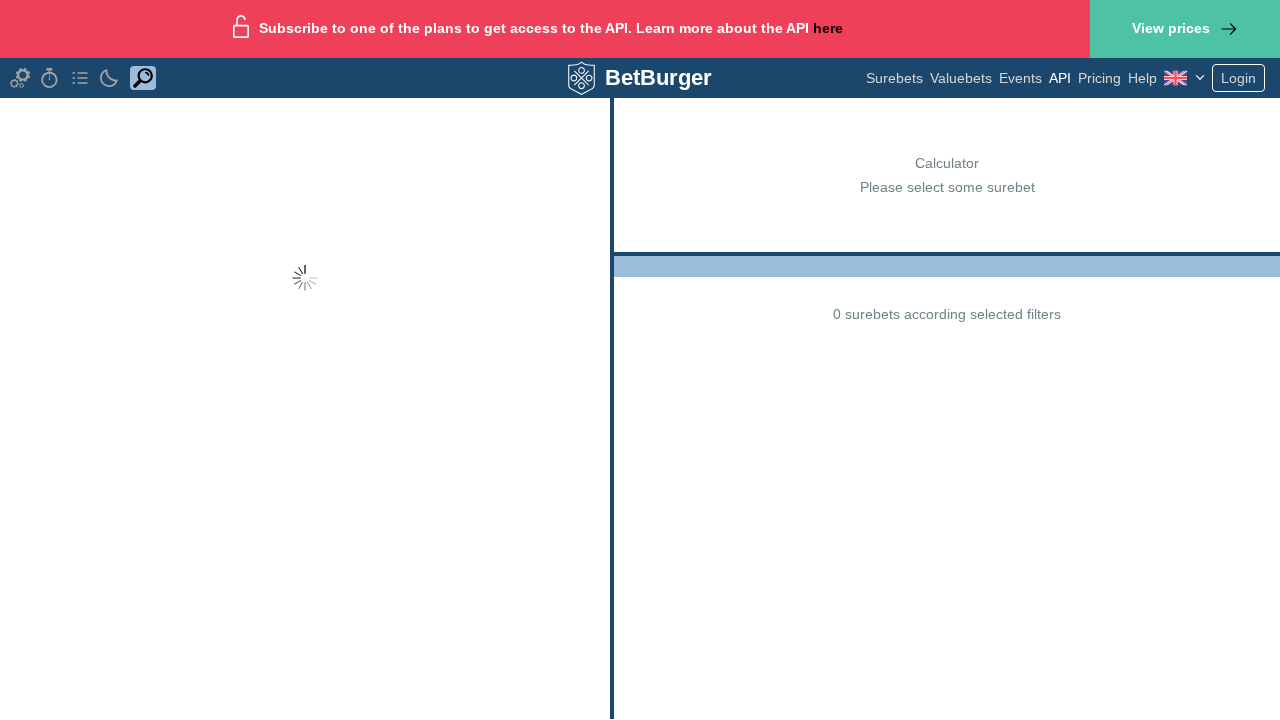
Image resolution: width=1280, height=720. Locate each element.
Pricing (1099, 78)
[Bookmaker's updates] (50, 78)
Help (1142, 78)
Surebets (894, 78)
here (828, 28)
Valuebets (961, 78)
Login (1238, 78)
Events (1020, 78)
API (1060, 78)
